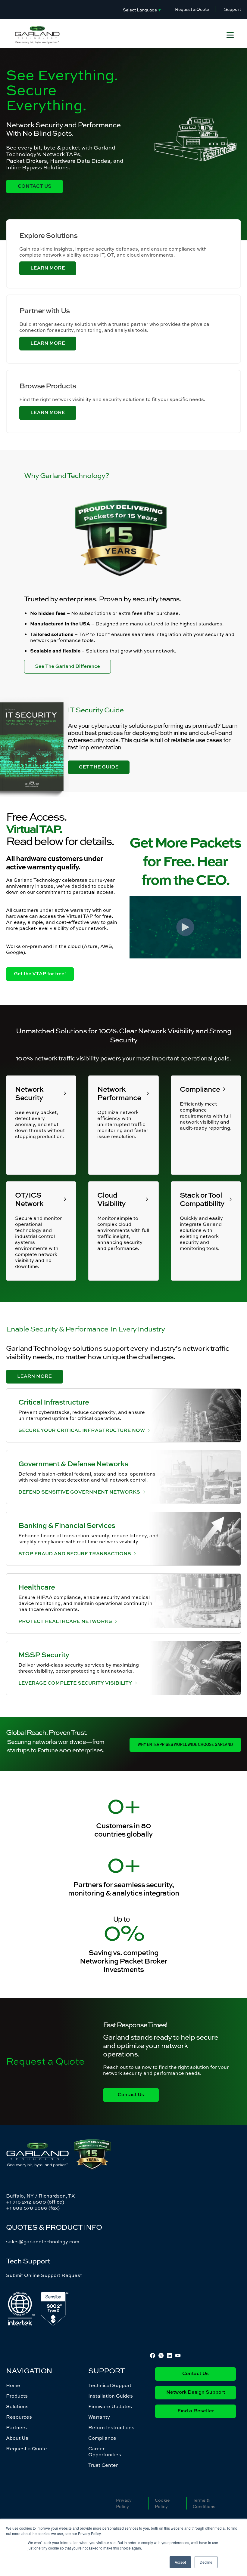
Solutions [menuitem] (17, 2406)
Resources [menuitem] (19, 2417)
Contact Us (195, 2374)
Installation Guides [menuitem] (111, 2396)
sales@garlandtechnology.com (43, 2241)
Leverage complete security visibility (75, 1683)
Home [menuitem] (13, 2385)
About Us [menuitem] (17, 2438)
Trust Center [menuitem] (103, 2465)
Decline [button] (206, 2562)
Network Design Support (196, 2392)
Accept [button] (180, 2562)
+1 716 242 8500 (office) (35, 2202)
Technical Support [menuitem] (110, 2385)
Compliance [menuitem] (102, 2438)
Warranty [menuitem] (99, 2417)
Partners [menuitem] (16, 2427)
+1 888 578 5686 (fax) (33, 2208)
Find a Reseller (196, 2411)
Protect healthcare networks (65, 1621)
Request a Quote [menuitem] (27, 2448)
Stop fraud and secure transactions (75, 1553)
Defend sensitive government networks (79, 1492)
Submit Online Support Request (44, 2275)
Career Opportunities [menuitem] (105, 2451)
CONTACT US (35, 187)
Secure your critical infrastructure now (82, 1430)
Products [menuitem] (17, 2396)
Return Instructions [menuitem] (111, 2427)
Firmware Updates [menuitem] (110, 2406)
